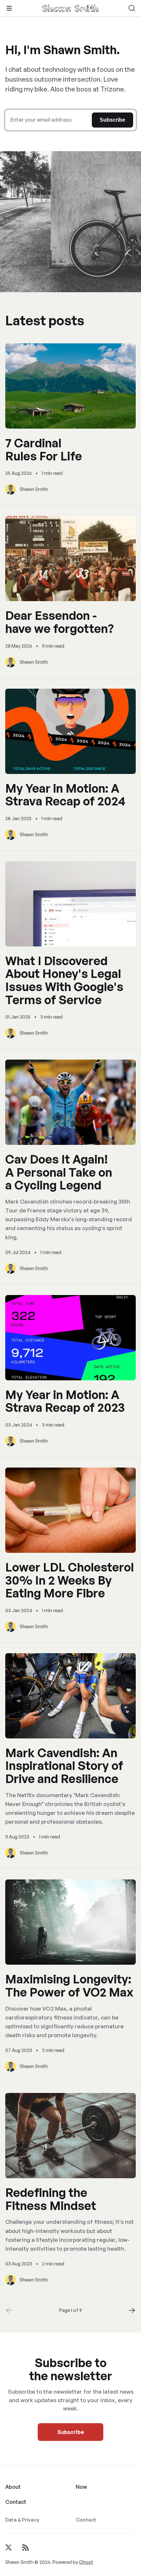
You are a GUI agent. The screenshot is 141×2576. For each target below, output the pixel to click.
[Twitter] (9, 2547)
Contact (16, 2502)
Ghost (86, 2562)
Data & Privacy (22, 2520)
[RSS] (26, 2547)
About (13, 2487)
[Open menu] (9, 8)
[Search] (132, 8)
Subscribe (71, 2432)
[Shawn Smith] (70, 8)
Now (81, 2487)
